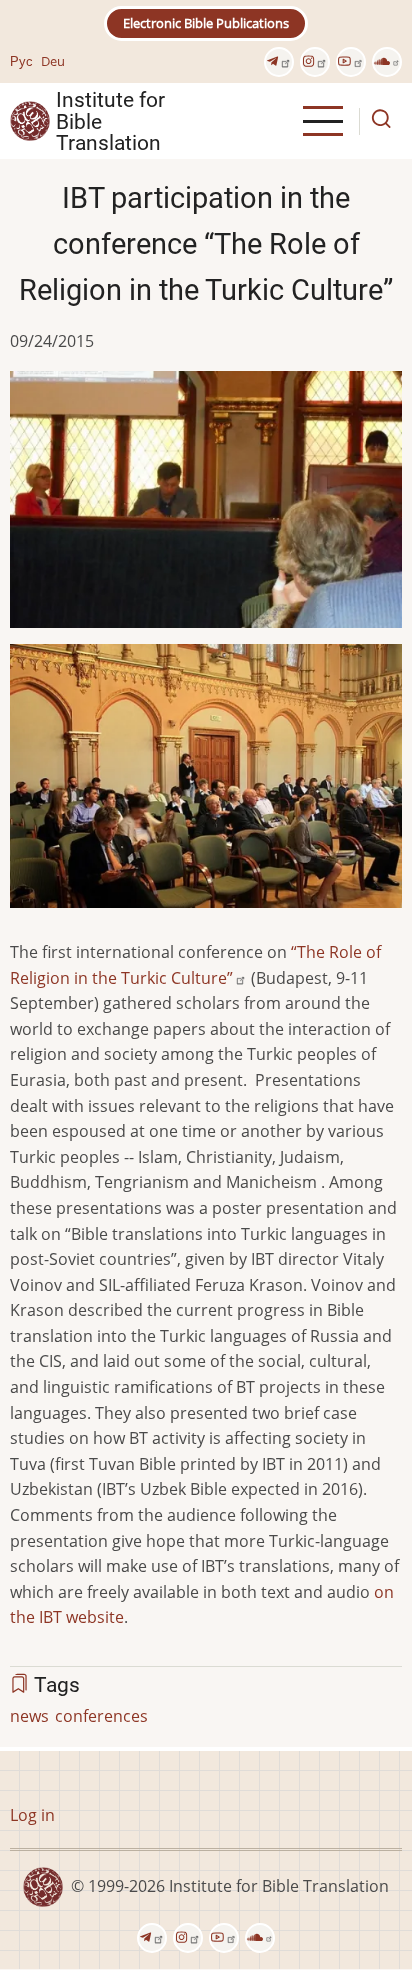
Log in (32, 1815)
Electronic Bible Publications (206, 23)
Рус (21, 61)
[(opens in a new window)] (279, 62)
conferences (101, 1716)
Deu (53, 61)
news (29, 1716)
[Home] (30, 120)
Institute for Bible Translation (110, 121)
